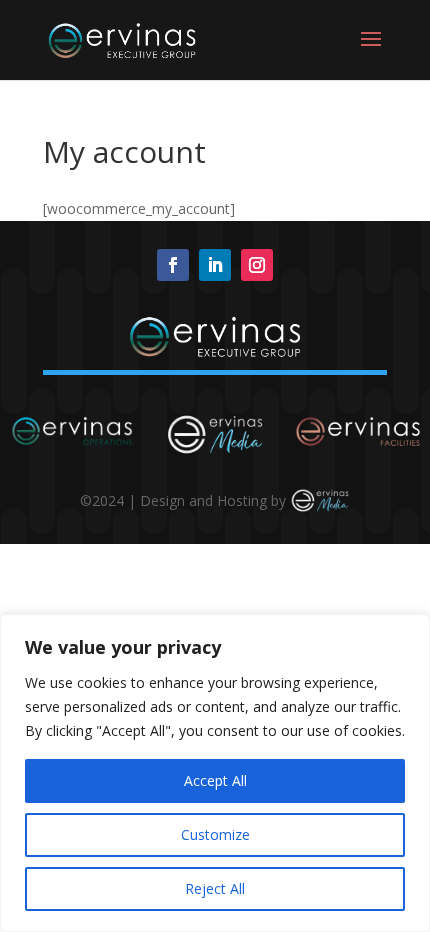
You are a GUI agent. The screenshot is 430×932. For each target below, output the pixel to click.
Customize (215, 834)
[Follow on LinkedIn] (215, 265)
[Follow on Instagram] (257, 265)
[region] (215, 773)
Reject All (215, 888)
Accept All (215, 780)
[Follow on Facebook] (173, 265)
